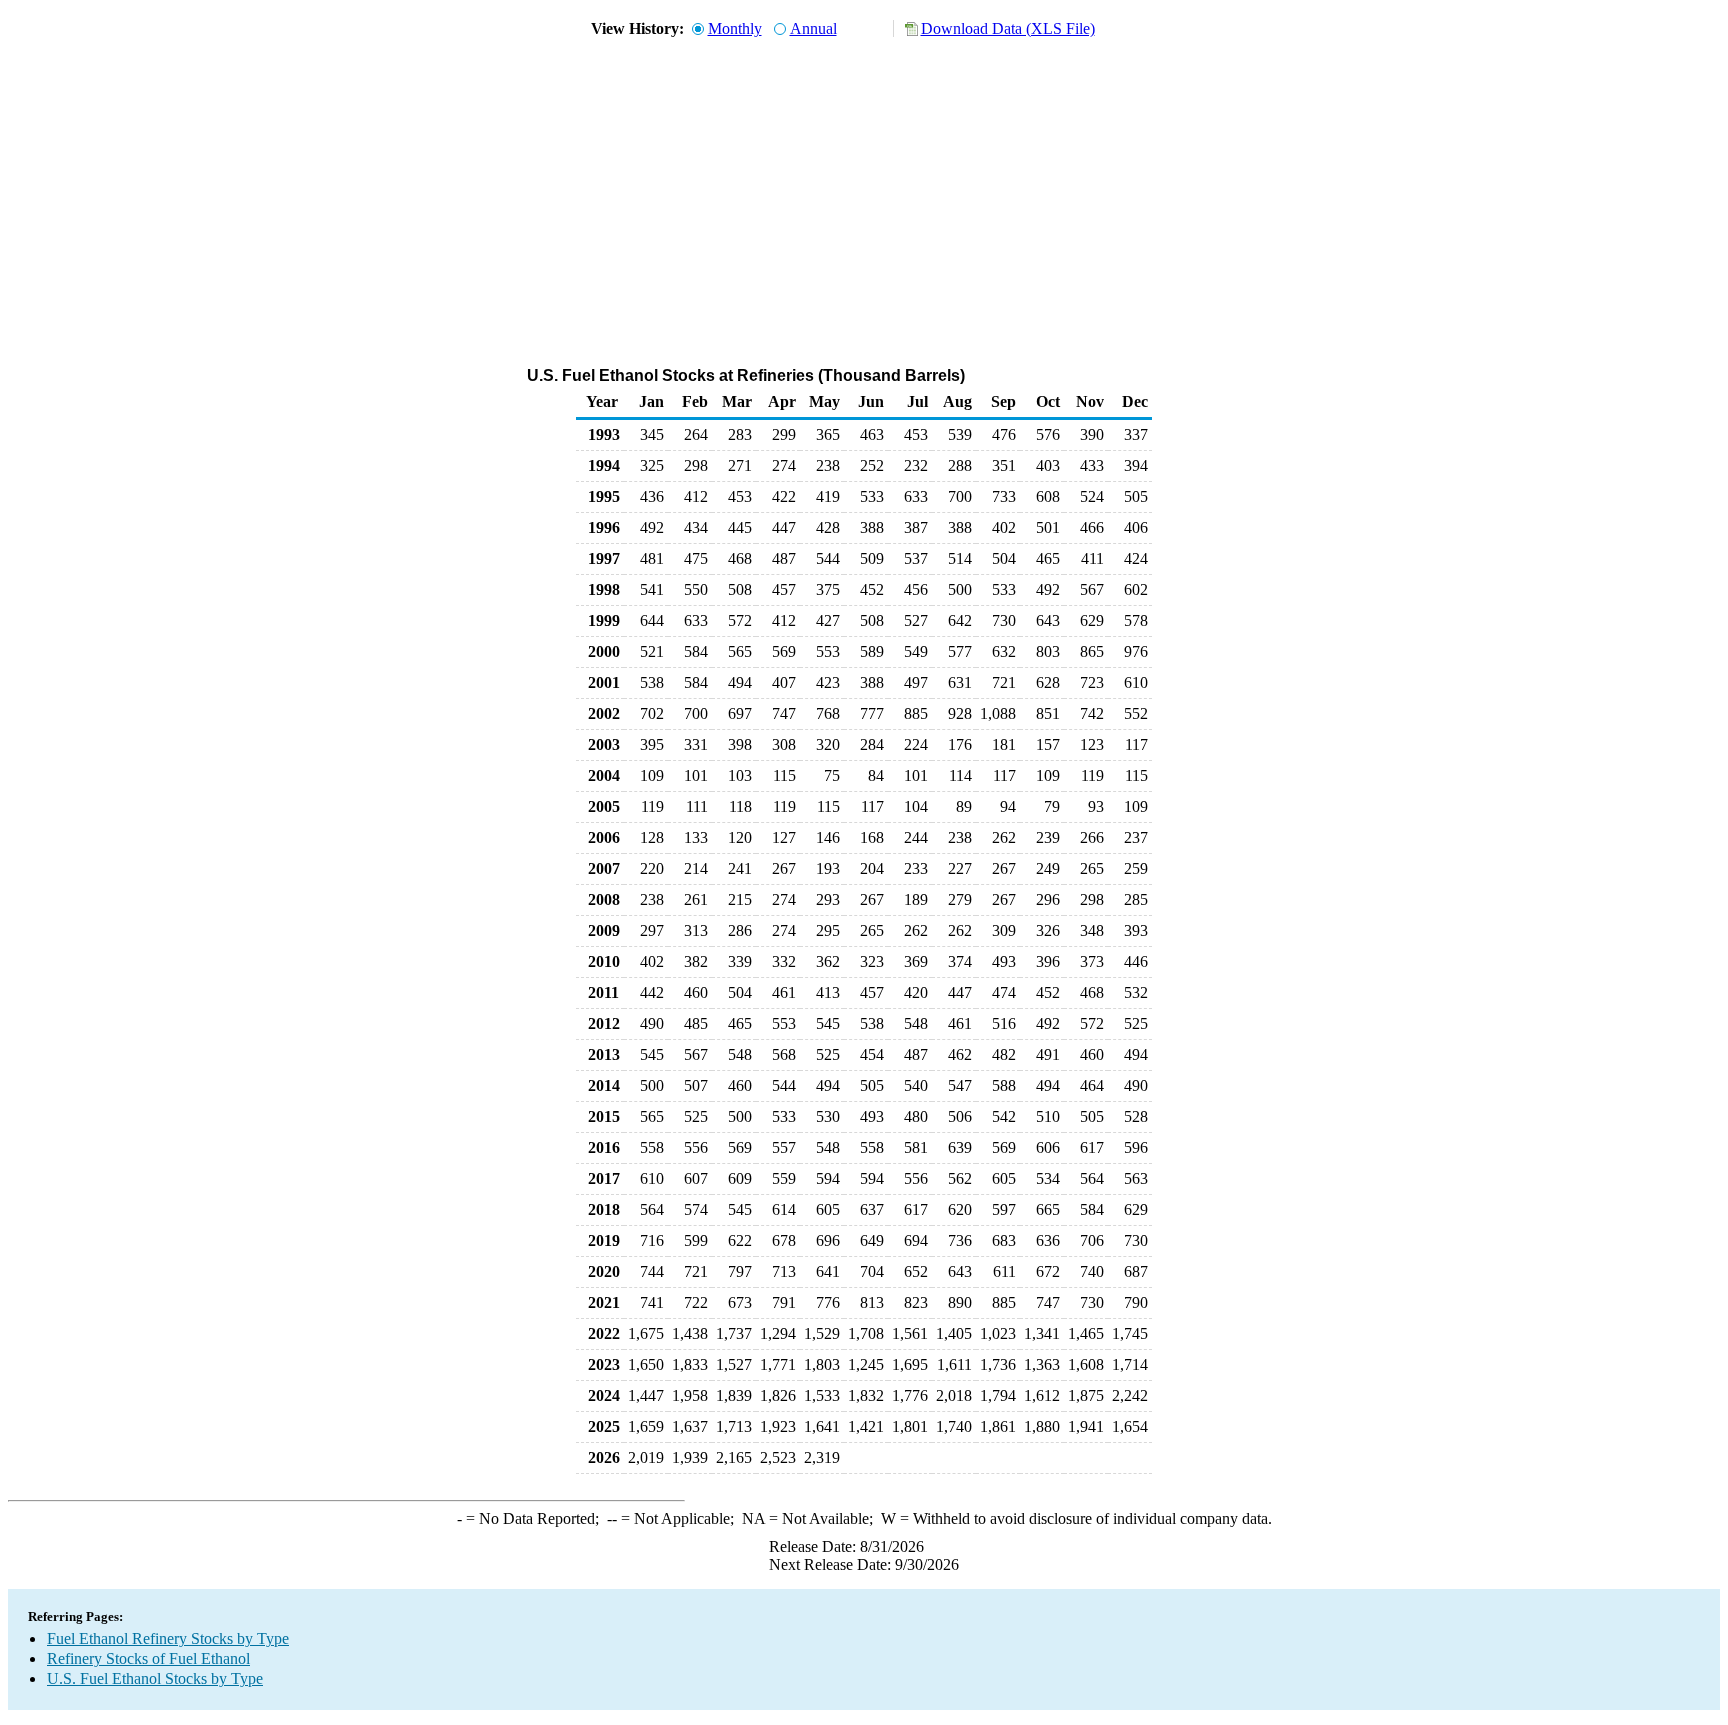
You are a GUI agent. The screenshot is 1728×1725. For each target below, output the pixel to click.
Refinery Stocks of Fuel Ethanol (148, 1658)
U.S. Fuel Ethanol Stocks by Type (155, 1678)
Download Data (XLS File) (1008, 28)
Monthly (735, 28)
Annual (813, 28)
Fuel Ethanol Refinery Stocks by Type (168, 1638)
